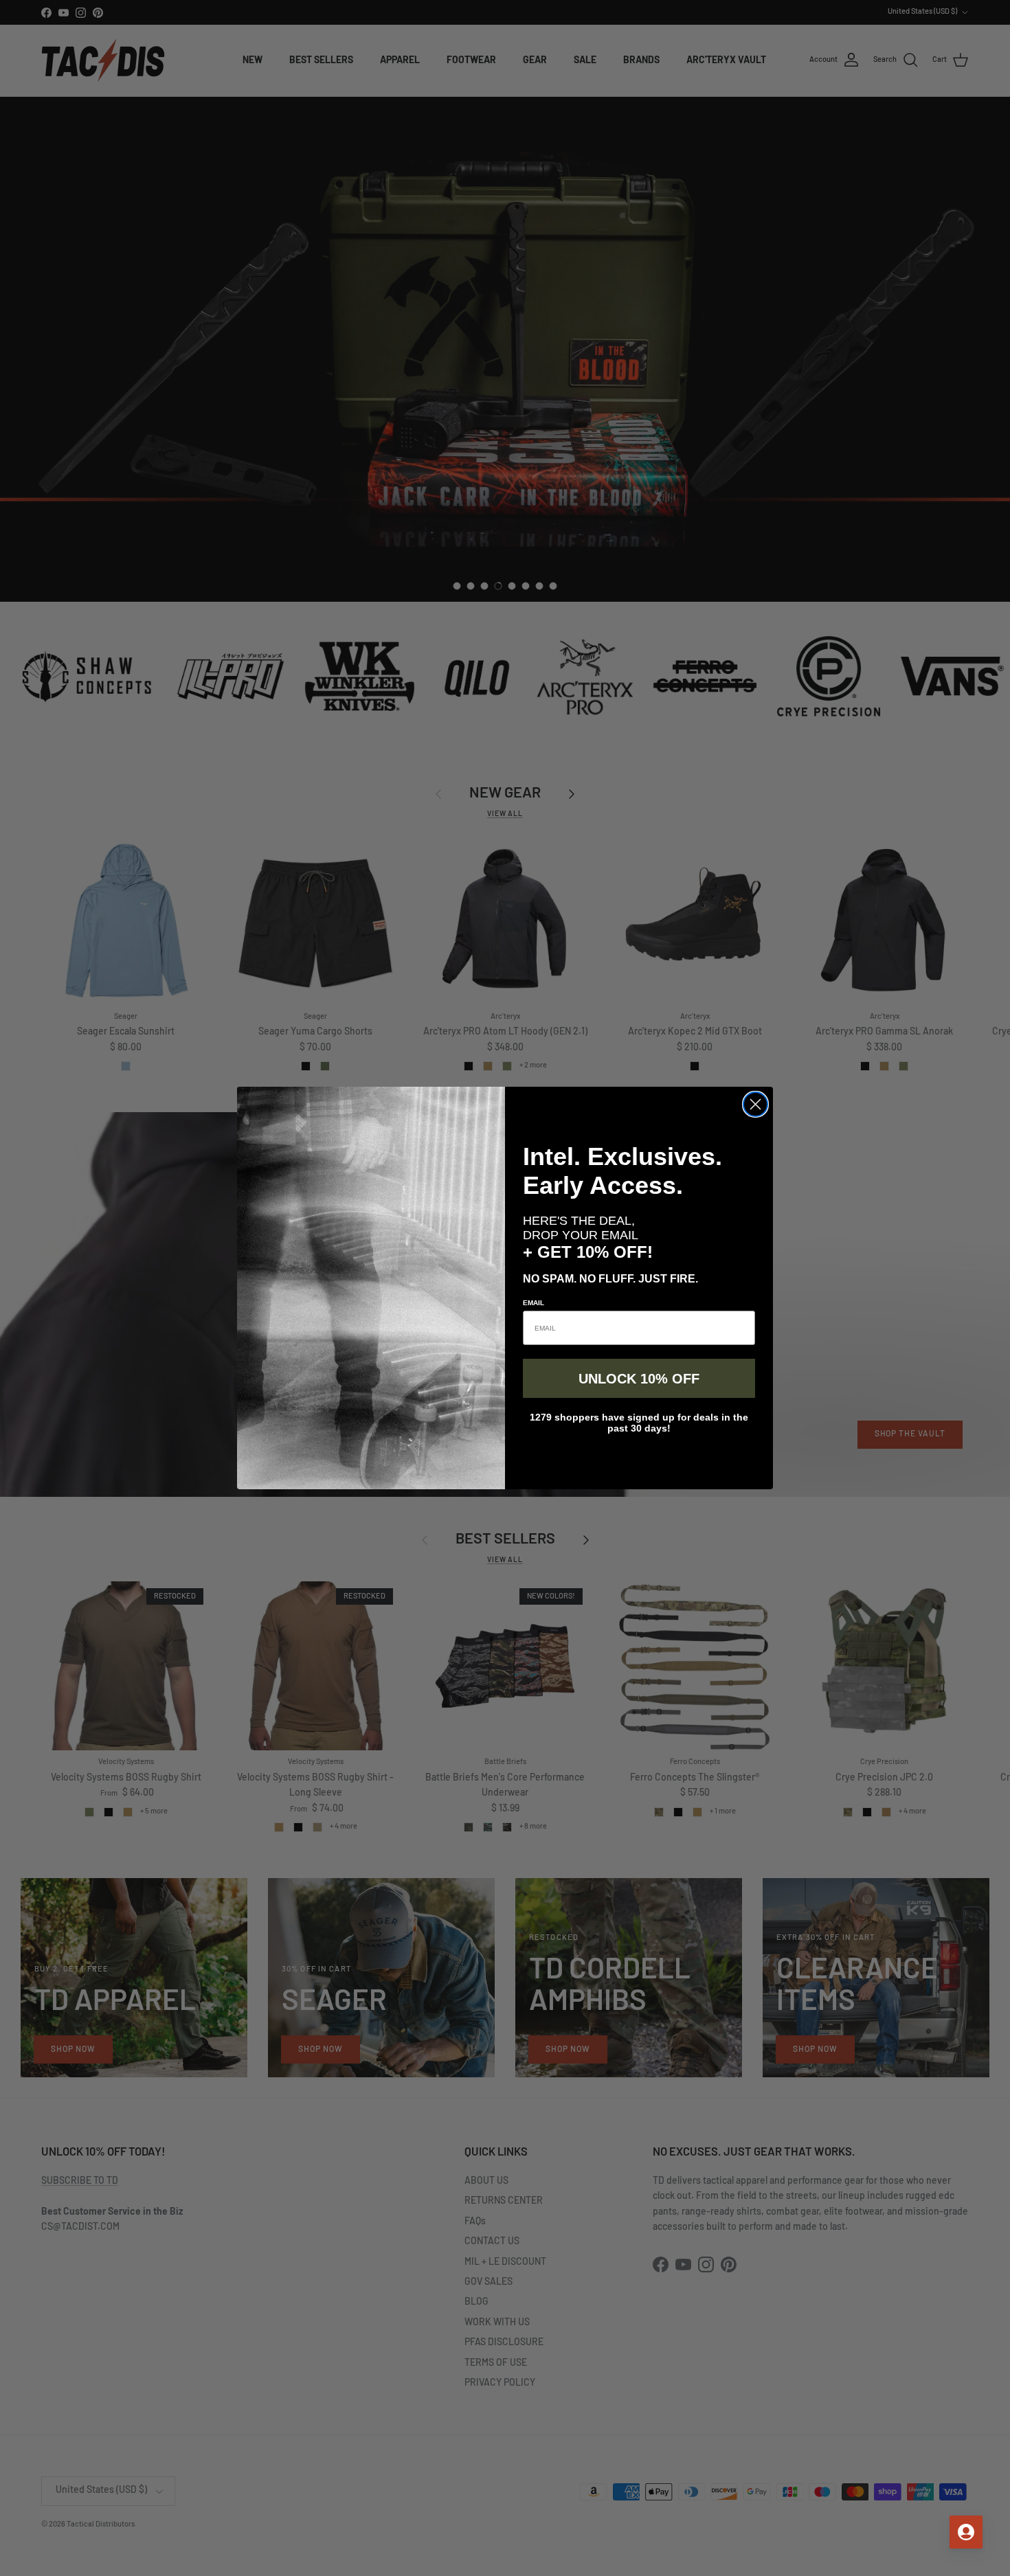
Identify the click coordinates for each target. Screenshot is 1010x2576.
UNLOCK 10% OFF (639, 1379)
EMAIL (534, 1303)
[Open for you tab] (966, 2532)
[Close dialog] (755, 1104)
